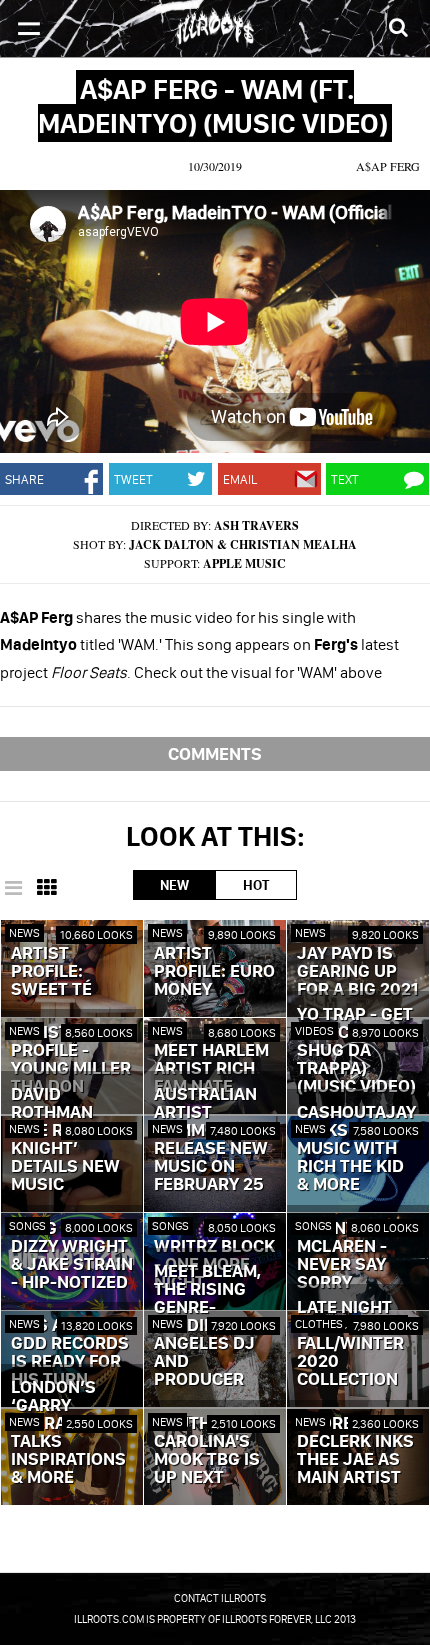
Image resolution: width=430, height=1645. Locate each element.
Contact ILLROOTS (220, 1598)
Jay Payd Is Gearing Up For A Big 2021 (357, 972)
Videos (314, 1030)
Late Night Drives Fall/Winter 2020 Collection (350, 1344)
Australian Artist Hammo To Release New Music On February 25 (211, 1140)
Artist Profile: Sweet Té (51, 972)
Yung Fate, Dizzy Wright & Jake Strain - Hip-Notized (72, 1256)
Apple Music (244, 563)
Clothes (320, 1323)
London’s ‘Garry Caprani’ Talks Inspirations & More (68, 1433)
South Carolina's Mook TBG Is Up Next (207, 1451)
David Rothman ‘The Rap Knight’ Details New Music (65, 1140)
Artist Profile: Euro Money (214, 972)
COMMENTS (215, 753)
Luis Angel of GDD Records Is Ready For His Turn (71, 1353)
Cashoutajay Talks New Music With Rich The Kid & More (356, 1149)
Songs (27, 1225)
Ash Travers (256, 525)
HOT (256, 885)
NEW (174, 885)
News (24, 932)
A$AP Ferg (388, 166)
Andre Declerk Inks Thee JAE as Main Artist (355, 1451)
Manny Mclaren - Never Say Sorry (342, 1256)
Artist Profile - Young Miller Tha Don (71, 1060)
